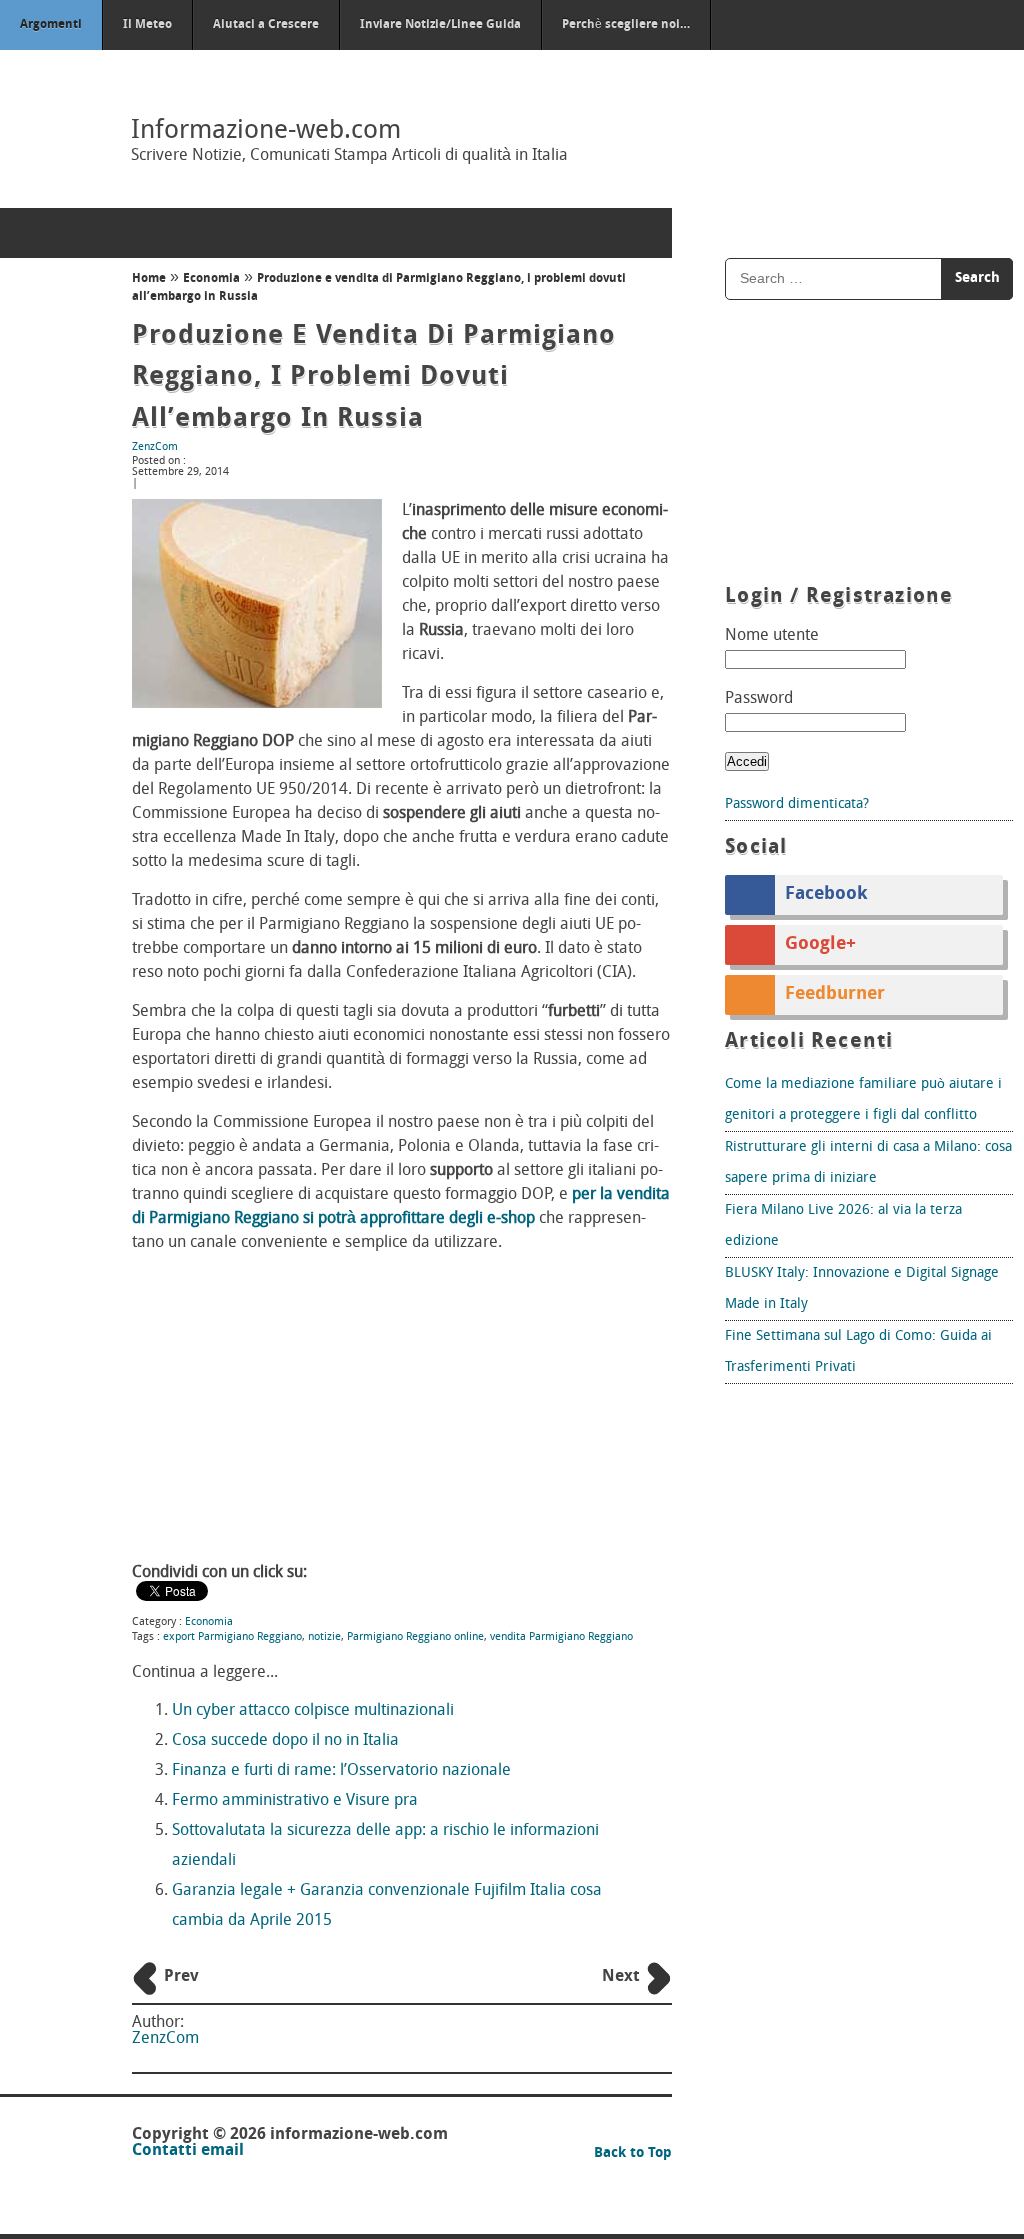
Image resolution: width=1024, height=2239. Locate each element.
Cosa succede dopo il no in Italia (285, 1741)
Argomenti (51, 25)
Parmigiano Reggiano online (415, 1637)
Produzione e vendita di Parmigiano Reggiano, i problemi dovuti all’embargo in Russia (374, 378)
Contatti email (188, 2151)
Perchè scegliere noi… (626, 25)
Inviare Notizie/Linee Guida (440, 25)
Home (149, 279)
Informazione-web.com (266, 131)
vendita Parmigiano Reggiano (561, 1637)
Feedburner (835, 995)
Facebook (826, 895)
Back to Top (633, 2153)
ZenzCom (155, 447)
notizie (324, 1637)
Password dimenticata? (797, 804)
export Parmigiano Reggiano (232, 1637)
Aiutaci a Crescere (266, 25)
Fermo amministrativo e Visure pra (295, 1801)
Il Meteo (147, 25)
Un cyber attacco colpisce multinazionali (313, 1711)
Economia (211, 279)
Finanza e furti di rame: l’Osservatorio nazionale (341, 1771)
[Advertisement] (402, 1410)
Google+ (820, 945)
